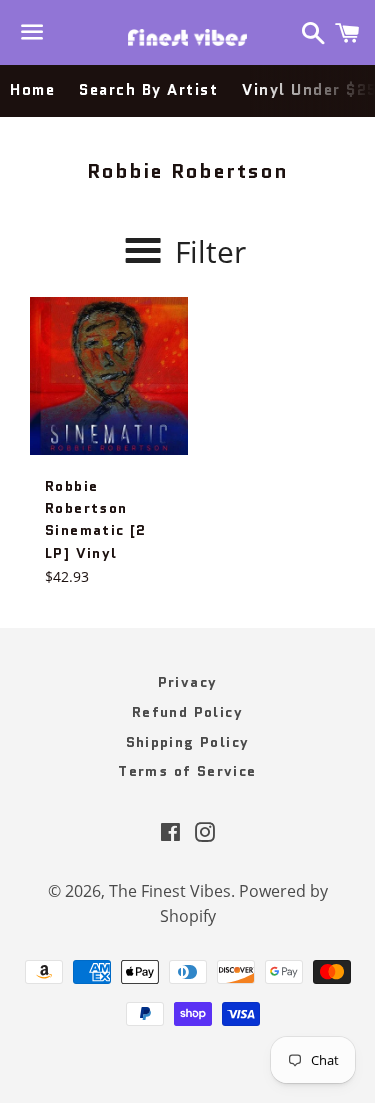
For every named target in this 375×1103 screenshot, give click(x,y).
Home (32, 90)
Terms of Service (187, 771)
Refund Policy (187, 712)
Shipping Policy (188, 742)
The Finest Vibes (170, 891)
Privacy (188, 682)
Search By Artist (148, 90)
